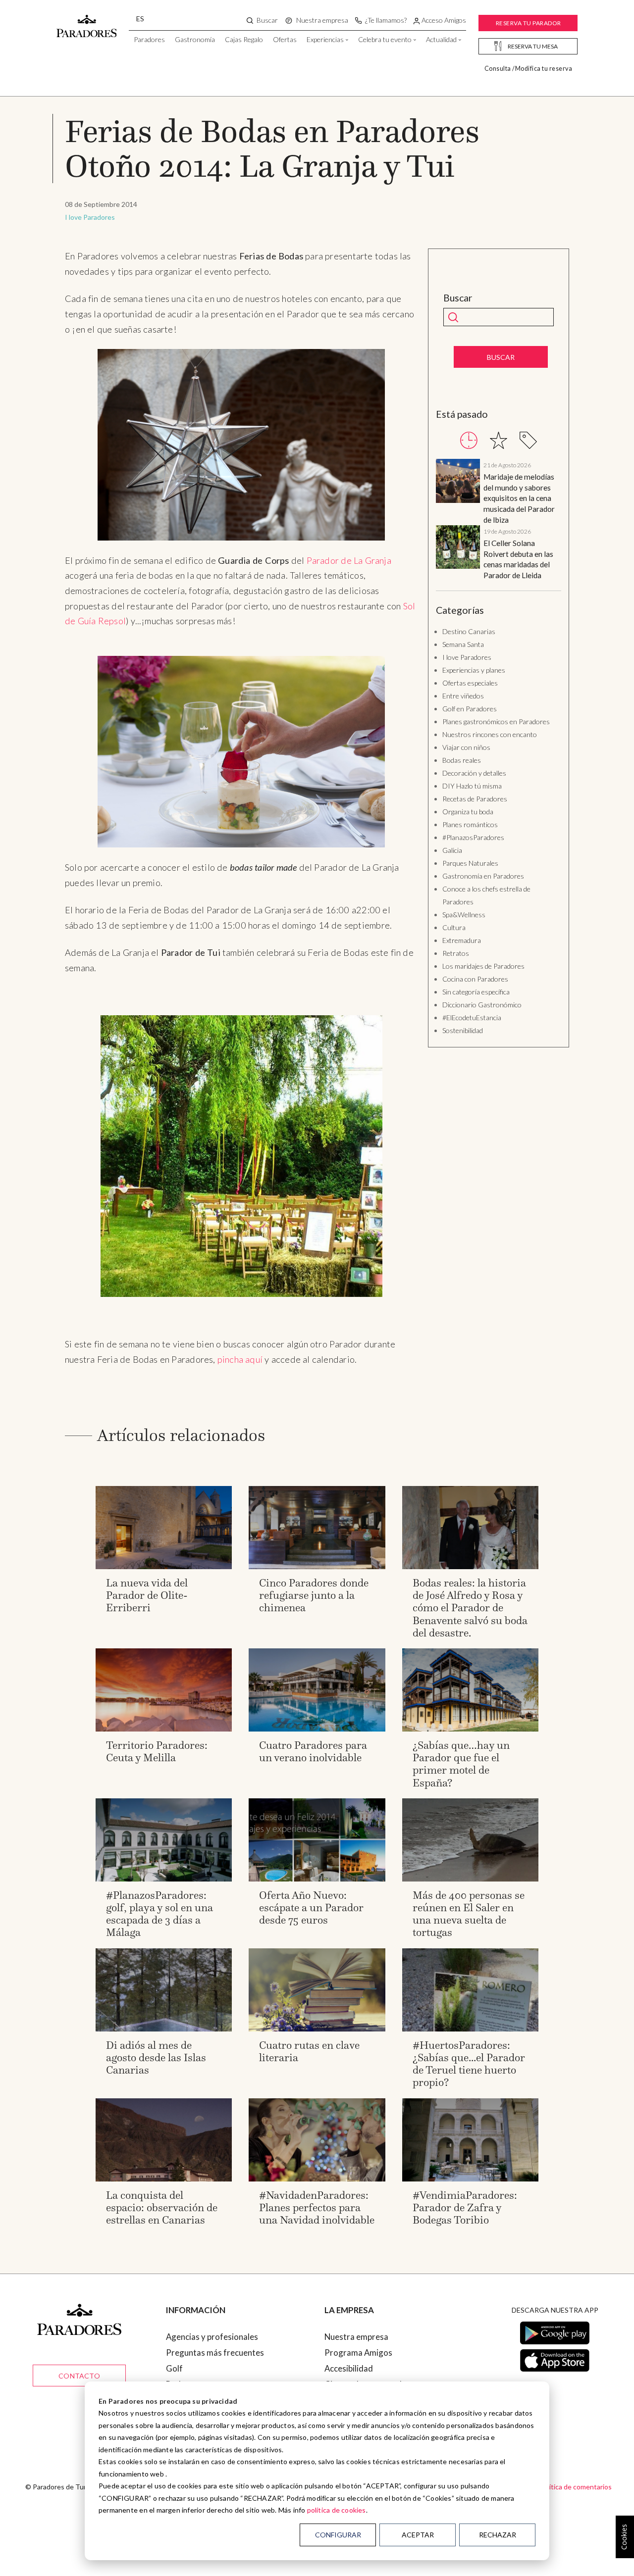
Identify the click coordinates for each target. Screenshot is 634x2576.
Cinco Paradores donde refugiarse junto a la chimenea (314, 1595)
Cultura (454, 927)
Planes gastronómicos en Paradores (496, 721)
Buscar (458, 298)
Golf (174, 2368)
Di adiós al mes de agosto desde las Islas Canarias (156, 2057)
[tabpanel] (499, 520)
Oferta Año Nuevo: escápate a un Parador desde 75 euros (311, 1907)
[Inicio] (87, 21)
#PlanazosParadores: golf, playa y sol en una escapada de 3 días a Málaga (159, 1914)
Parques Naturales (470, 863)
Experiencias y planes (474, 670)
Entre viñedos (463, 696)
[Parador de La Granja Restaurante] (241, 752)
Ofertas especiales (470, 683)
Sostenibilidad (463, 1030)
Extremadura (462, 940)
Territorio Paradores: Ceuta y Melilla (157, 1751)
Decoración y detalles (474, 773)
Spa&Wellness (464, 915)
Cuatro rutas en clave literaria (309, 2051)
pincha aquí (241, 1359)
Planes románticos (470, 824)
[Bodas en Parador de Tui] (241, 1156)
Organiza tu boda (468, 812)
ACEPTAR (418, 2535)
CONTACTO (79, 2376)
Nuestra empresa (356, 2337)
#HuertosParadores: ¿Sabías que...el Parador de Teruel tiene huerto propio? (469, 2064)
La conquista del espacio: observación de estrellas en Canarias (162, 2207)
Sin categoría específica (476, 992)
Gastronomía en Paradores (483, 876)
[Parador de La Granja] (241, 445)
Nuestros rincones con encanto (490, 734)
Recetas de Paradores (475, 799)
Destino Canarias (469, 631)
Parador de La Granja (349, 560)
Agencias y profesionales (212, 2337)
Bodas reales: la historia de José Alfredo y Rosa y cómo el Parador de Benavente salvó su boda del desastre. (470, 1608)
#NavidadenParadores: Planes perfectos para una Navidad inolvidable (317, 2207)
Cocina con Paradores (475, 979)
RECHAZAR (498, 2535)
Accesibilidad (349, 2368)
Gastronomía (195, 39)
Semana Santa (463, 644)
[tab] (469, 440)
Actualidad (441, 39)
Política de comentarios (576, 2487)
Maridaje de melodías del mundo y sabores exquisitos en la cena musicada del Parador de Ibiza (519, 498)
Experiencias (325, 39)
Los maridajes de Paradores (483, 966)
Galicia (452, 850)
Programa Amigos (358, 2353)
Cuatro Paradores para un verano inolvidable (313, 1751)
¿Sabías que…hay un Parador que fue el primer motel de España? (461, 1764)
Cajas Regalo (244, 39)
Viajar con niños (466, 747)
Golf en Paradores (470, 709)
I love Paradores (90, 217)
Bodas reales (462, 760)
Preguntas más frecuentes (215, 2353)
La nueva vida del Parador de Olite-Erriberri (147, 1595)
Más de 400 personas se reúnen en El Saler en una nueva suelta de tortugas (469, 1914)
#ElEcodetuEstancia (472, 1017)
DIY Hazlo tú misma (472, 786)
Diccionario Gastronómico (482, 1005)
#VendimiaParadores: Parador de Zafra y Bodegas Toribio (465, 2207)
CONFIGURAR (338, 2535)
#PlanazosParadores (473, 837)
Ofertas (285, 39)
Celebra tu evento (385, 39)
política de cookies (337, 2510)
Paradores (149, 39)
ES (140, 19)
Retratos (456, 953)
